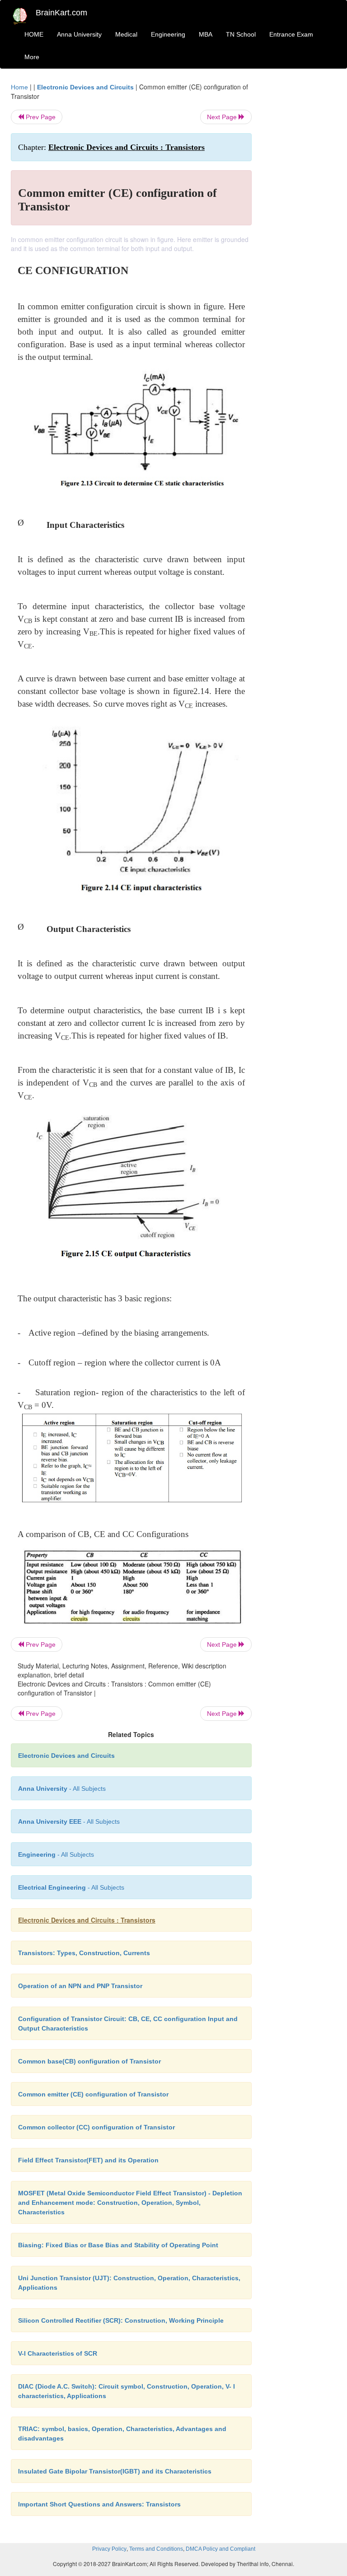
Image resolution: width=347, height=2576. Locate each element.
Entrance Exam (291, 34)
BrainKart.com (61, 13)
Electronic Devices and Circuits (85, 87)
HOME (34, 34)
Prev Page (40, 117)
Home (19, 87)
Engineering (168, 34)
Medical (126, 34)
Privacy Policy (109, 2549)
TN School (241, 34)
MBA (206, 34)
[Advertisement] (301, 218)
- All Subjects (62, 1789)
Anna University (79, 34)
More (32, 57)
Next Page (223, 117)
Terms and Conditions (156, 2549)
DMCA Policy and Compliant (220, 2549)
